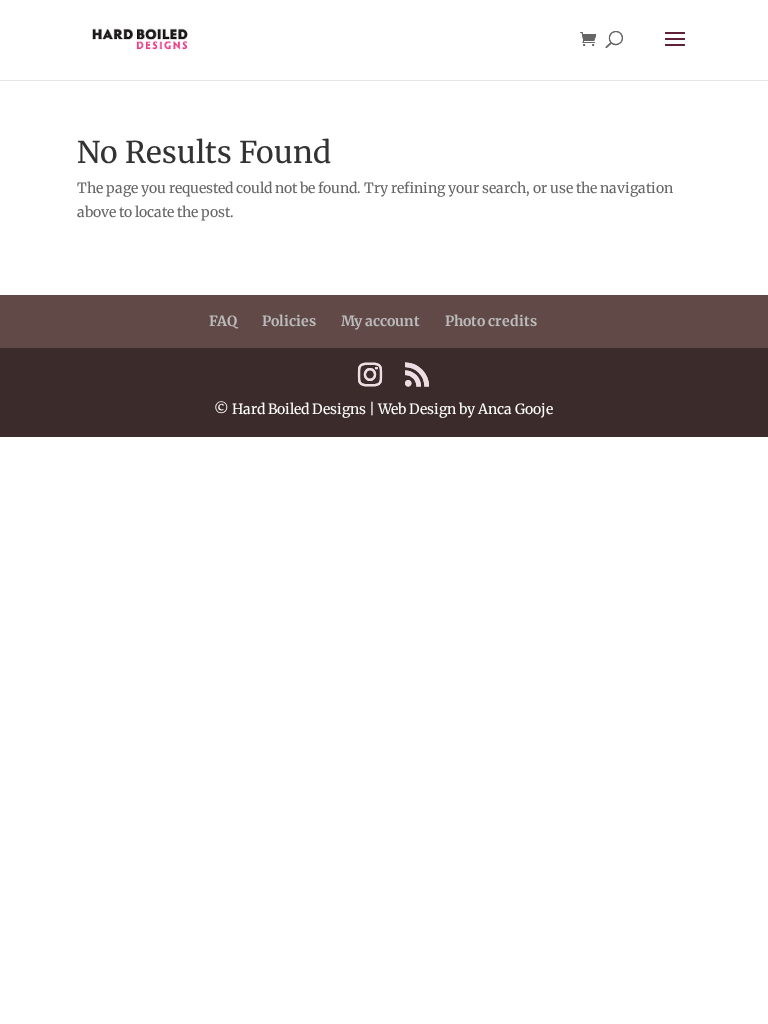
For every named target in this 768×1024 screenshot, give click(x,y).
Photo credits (491, 321)
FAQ (223, 321)
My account (380, 321)
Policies (289, 321)
